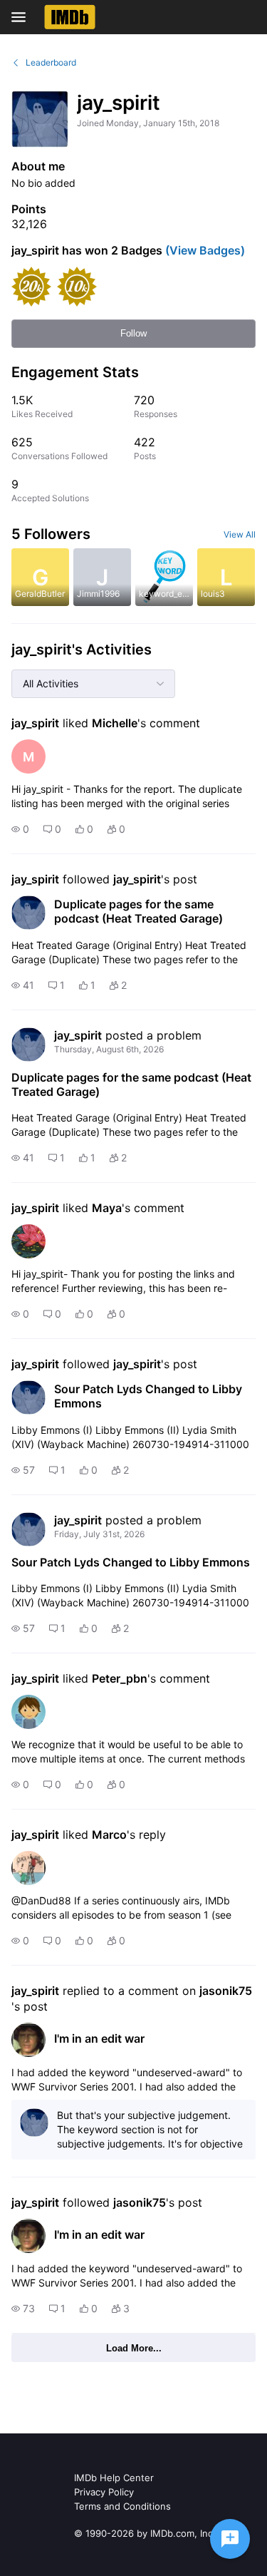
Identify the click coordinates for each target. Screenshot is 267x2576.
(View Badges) (204, 250)
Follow (133, 333)
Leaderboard (51, 62)
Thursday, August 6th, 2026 (109, 1049)
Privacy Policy (104, 2492)
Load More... (134, 2348)
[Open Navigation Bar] (23, 17)
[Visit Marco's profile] (28, 1868)
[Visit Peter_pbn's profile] (28, 1712)
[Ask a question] (230, 2539)
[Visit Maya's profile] (28, 1241)
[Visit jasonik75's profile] (28, 2040)
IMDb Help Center (114, 2478)
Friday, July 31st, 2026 (99, 1534)
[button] (20, 829)
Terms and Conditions (122, 2506)
